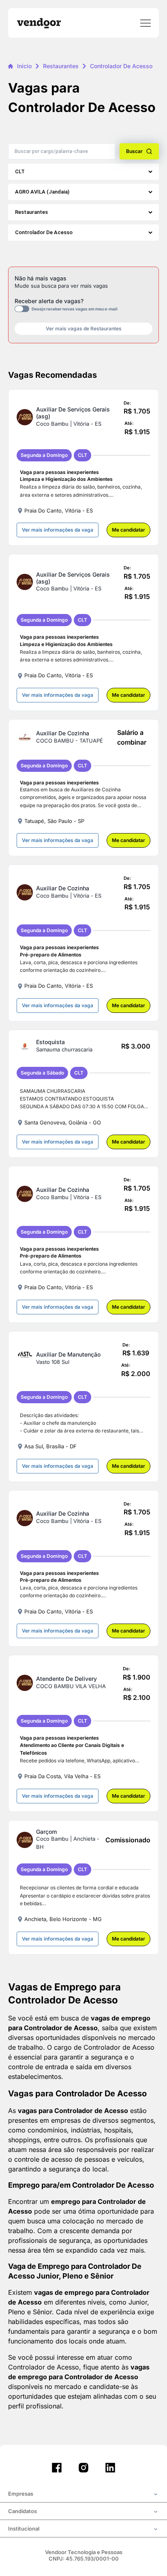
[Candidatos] (83, 2512)
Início (24, 66)
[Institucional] (83, 2529)
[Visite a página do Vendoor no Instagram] (83, 2468)
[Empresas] (83, 2494)
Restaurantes (61, 66)
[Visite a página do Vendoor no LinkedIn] (110, 2468)
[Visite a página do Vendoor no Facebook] (57, 2468)
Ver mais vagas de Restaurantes (84, 328)
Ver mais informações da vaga (58, 530)
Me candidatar (128, 530)
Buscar (134, 151)
